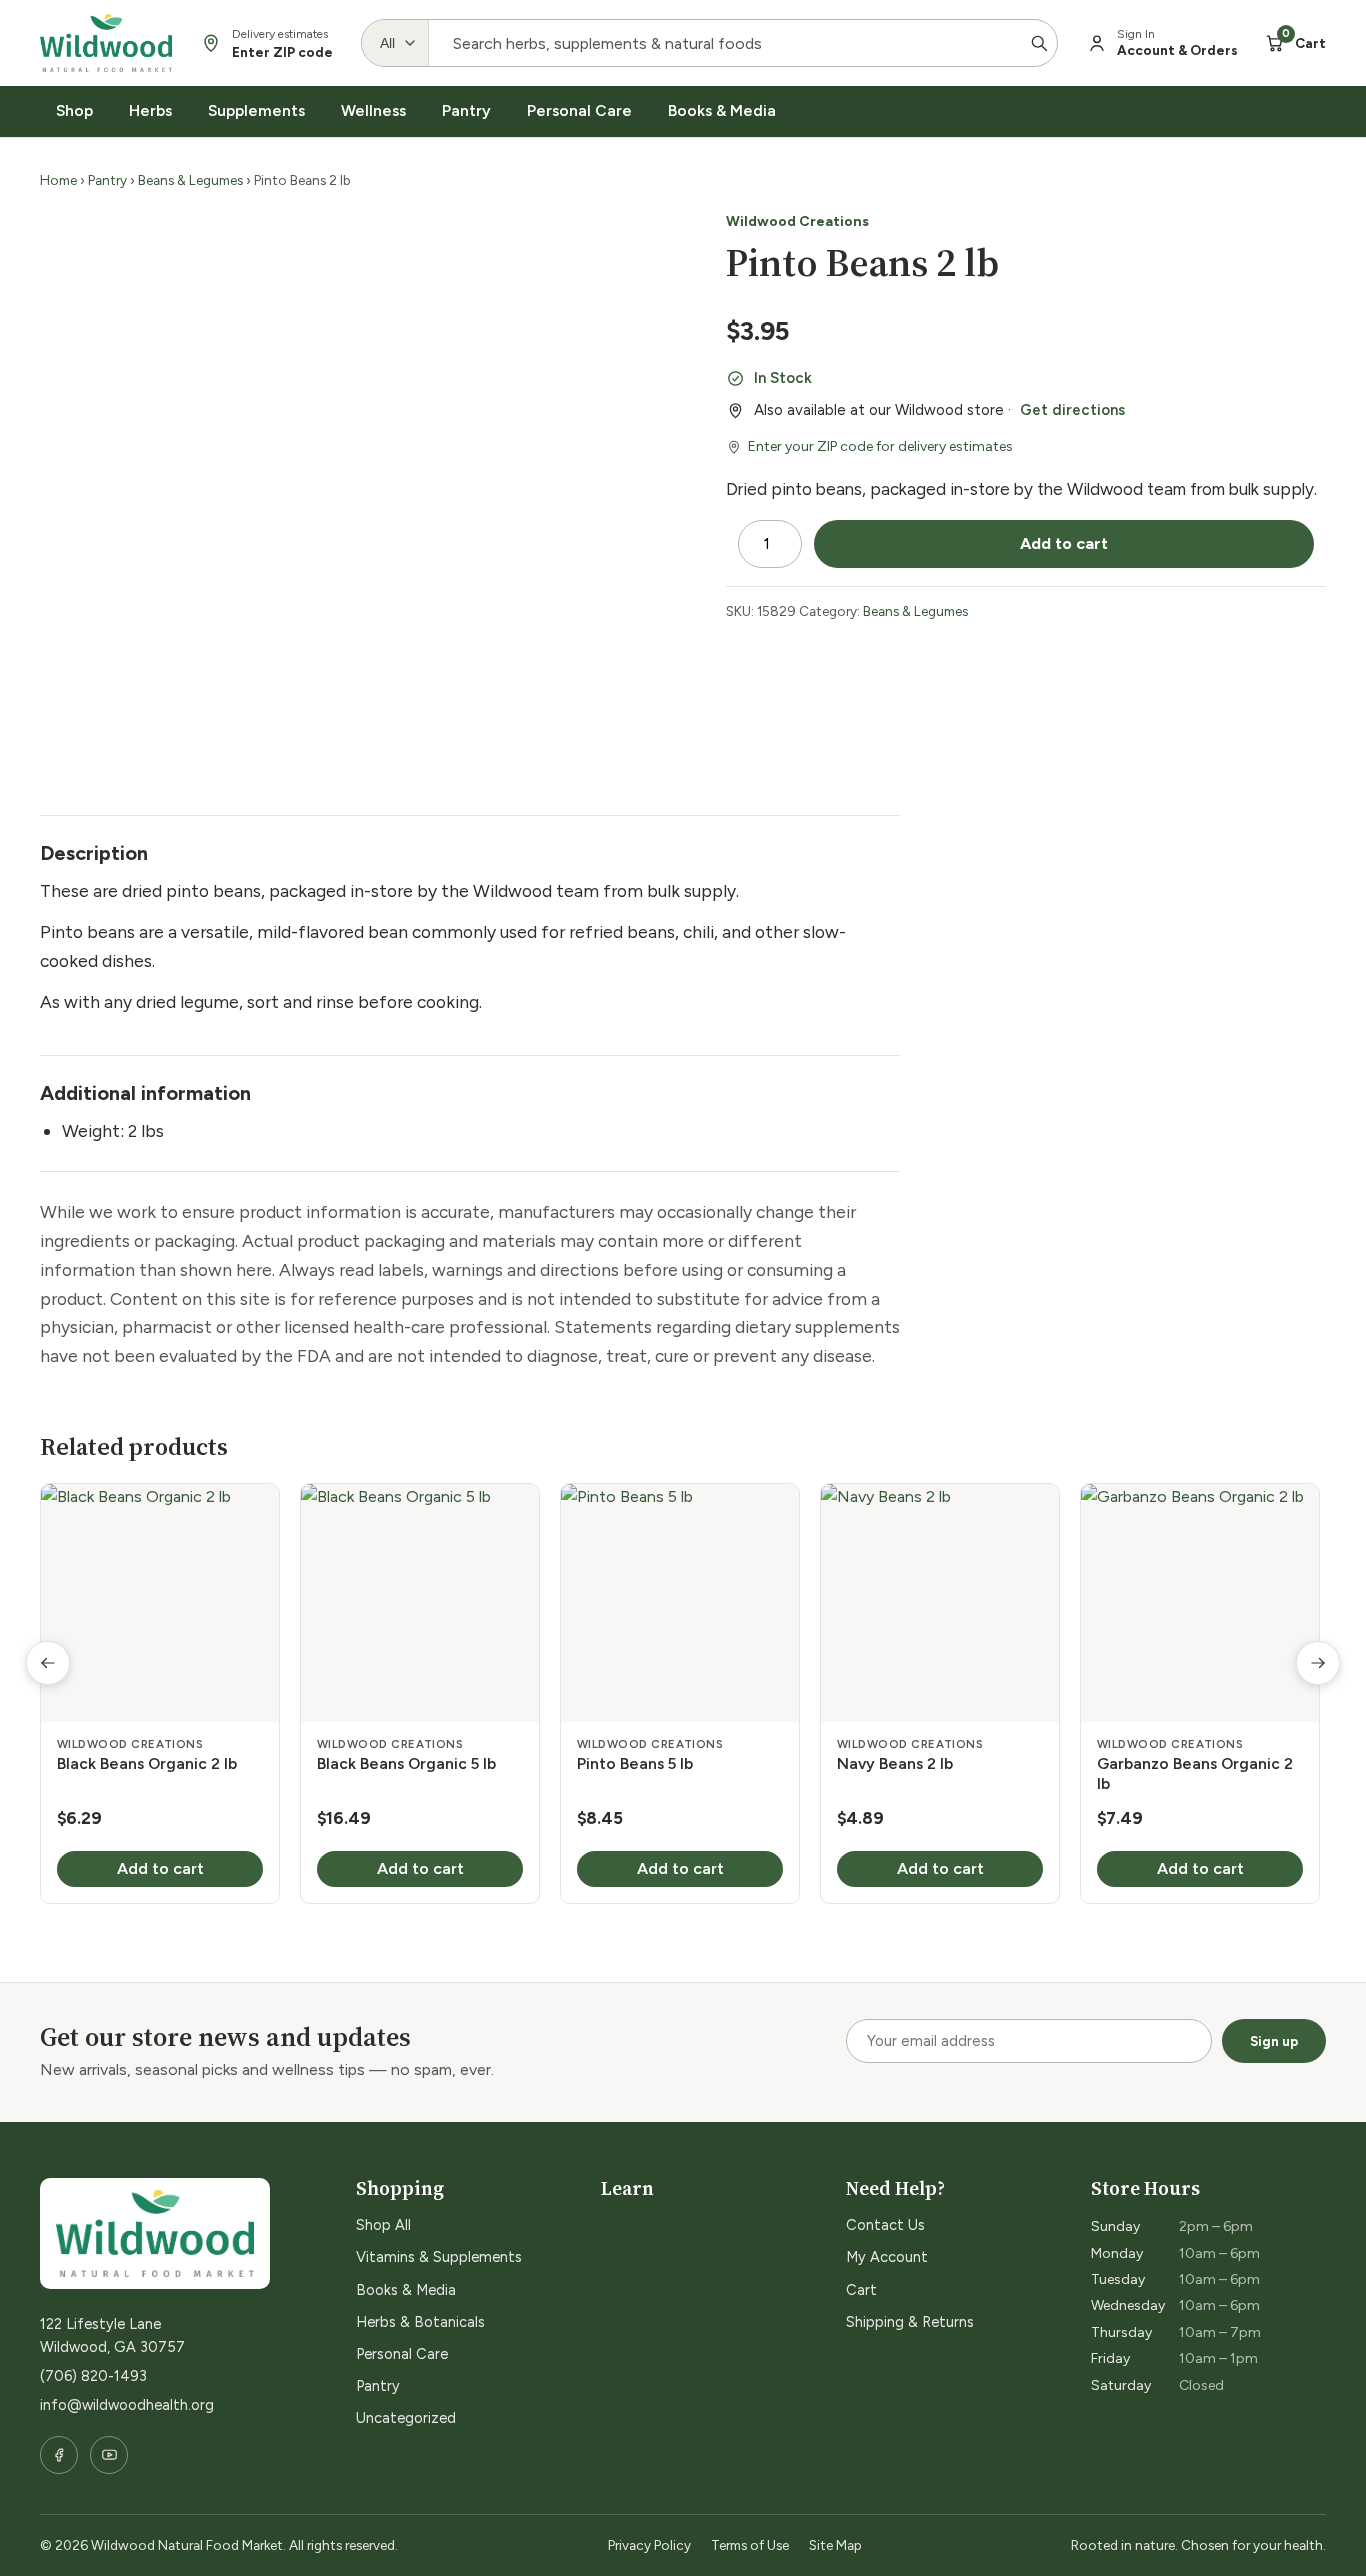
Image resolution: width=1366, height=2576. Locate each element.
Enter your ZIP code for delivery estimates (880, 446)
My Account (887, 2257)
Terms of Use (750, 2545)
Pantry (466, 110)
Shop (74, 110)
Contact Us (885, 2225)
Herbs (150, 110)
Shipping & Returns (910, 2322)
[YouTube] (109, 2455)
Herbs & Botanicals (420, 2322)
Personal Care (579, 110)
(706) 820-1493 (93, 2376)
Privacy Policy (649, 2545)
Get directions (1072, 410)
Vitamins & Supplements (439, 2257)
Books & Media (722, 110)
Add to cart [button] (160, 1868)
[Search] (1039, 43)
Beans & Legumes (190, 180)
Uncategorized (406, 2418)
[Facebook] (59, 2455)
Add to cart (1064, 543)
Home (58, 180)
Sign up (1274, 2041)
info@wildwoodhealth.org (127, 2405)
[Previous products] (48, 1663)
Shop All (383, 2225)
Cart (861, 2290)
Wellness (373, 110)
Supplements (256, 110)
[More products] (1318, 1663)
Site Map (835, 2545)
